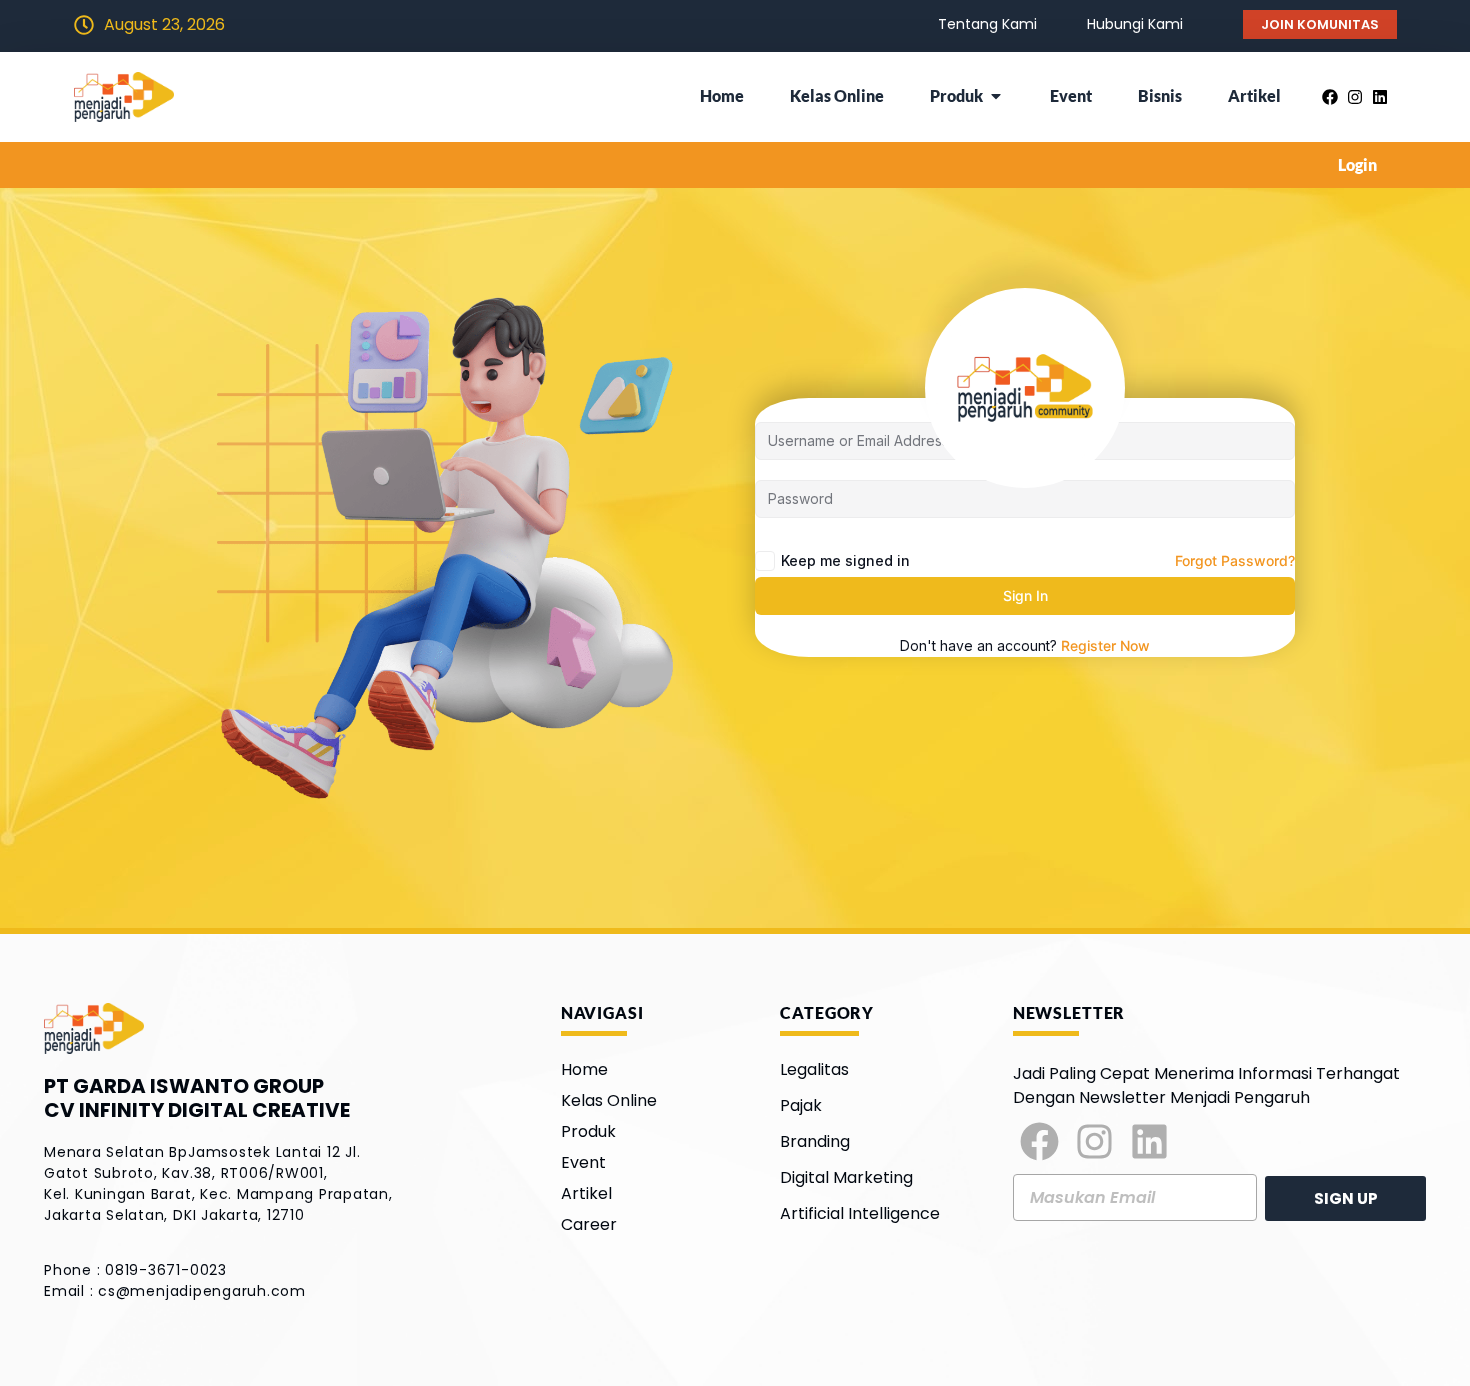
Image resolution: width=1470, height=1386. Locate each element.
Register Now (1105, 645)
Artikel (586, 1193)
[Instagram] (1094, 1142)
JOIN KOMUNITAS (1320, 24)
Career (589, 1224)
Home (584, 1069)
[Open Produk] (996, 96)
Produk (588, 1131)
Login (1357, 164)
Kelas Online (609, 1100)
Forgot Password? (1235, 560)
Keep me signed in (845, 560)
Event (583, 1162)
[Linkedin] (1149, 1142)
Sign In (1025, 595)
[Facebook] (1040, 1142)
